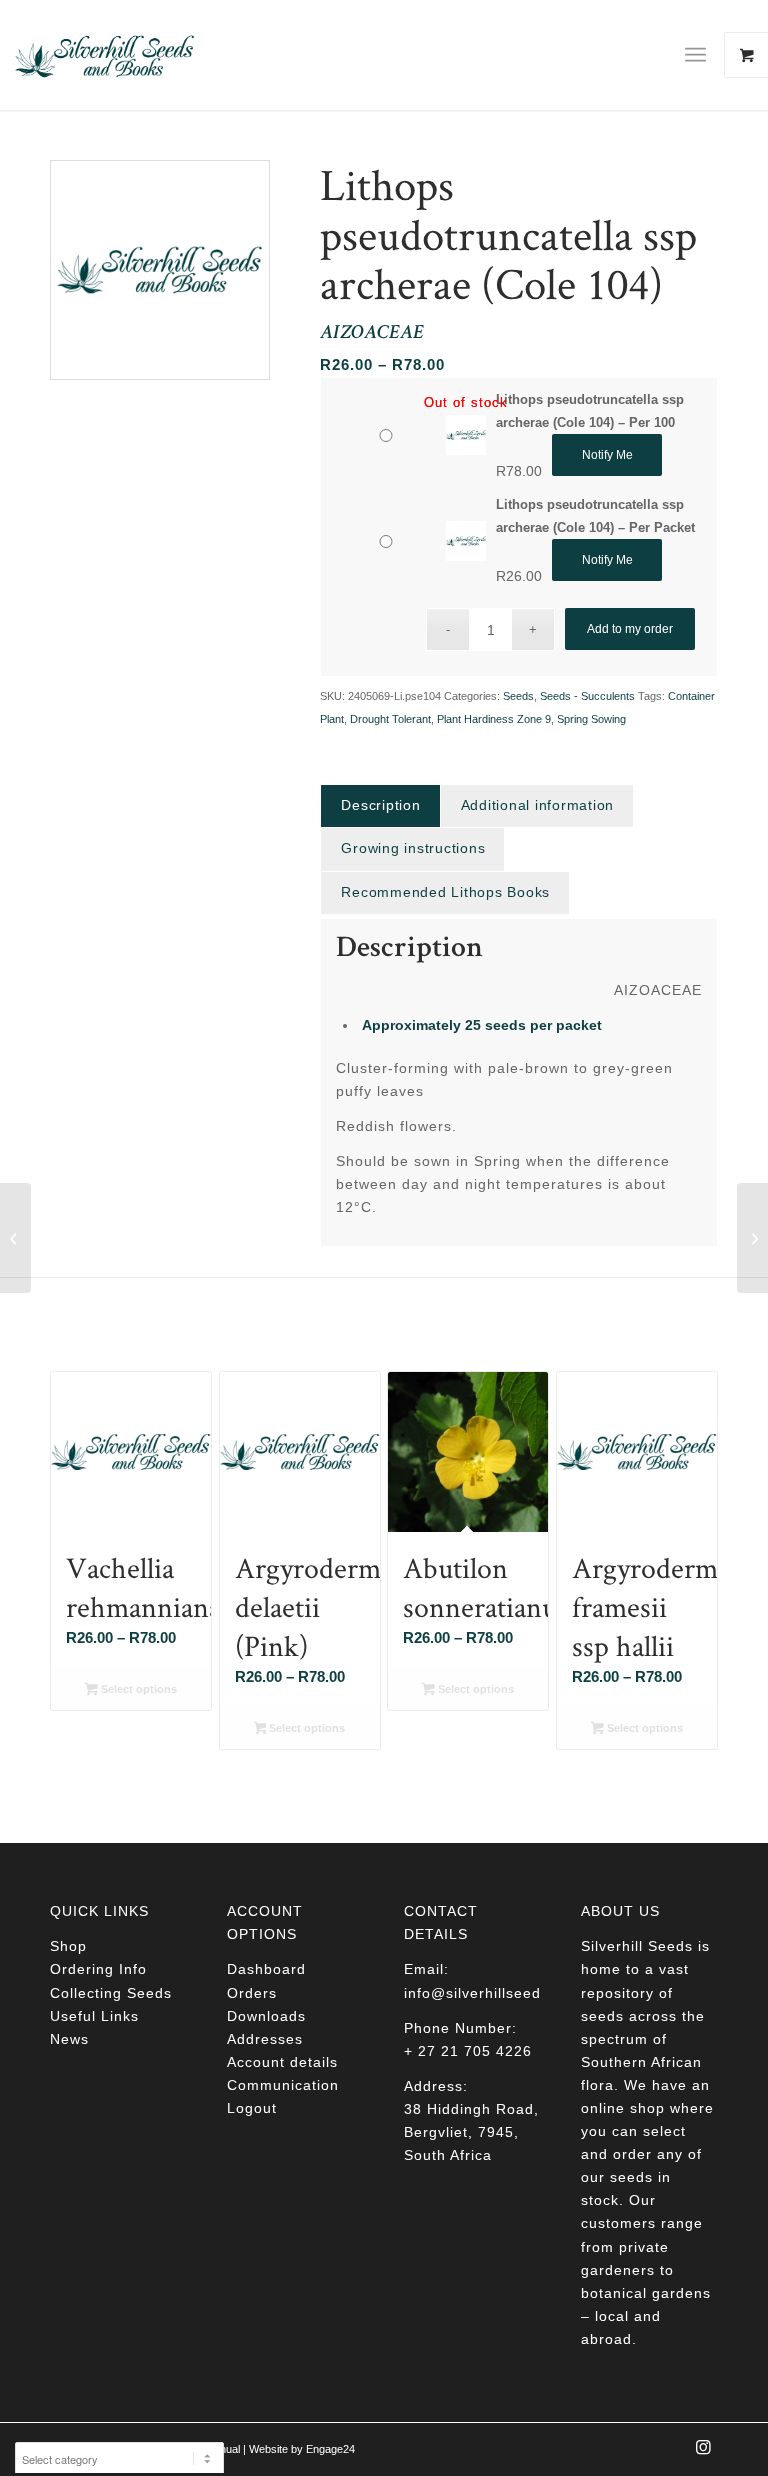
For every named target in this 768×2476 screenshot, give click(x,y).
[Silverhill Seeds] (105, 55)
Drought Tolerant (390, 719)
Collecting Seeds (111, 1993)
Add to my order (630, 629)
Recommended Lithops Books (445, 892)
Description (380, 805)
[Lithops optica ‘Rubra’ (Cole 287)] (15, 1238)
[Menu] (695, 55)
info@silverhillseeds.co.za (498, 1993)
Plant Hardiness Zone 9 (494, 719)
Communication (283, 2085)
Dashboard (266, 1969)
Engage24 (330, 2449)
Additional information (538, 805)
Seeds (518, 696)
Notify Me (607, 455)
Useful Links (94, 2016)
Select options (137, 1689)
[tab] (380, 805)
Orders (252, 1993)
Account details (282, 2062)
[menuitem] (703, 55)
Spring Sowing (591, 719)
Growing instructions (413, 848)
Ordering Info (98, 1969)
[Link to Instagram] (703, 2453)
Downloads (266, 2016)
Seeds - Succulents (587, 696)
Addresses (265, 2039)
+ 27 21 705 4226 (468, 2051)
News (69, 2039)
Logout (252, 2108)
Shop (68, 1946)
